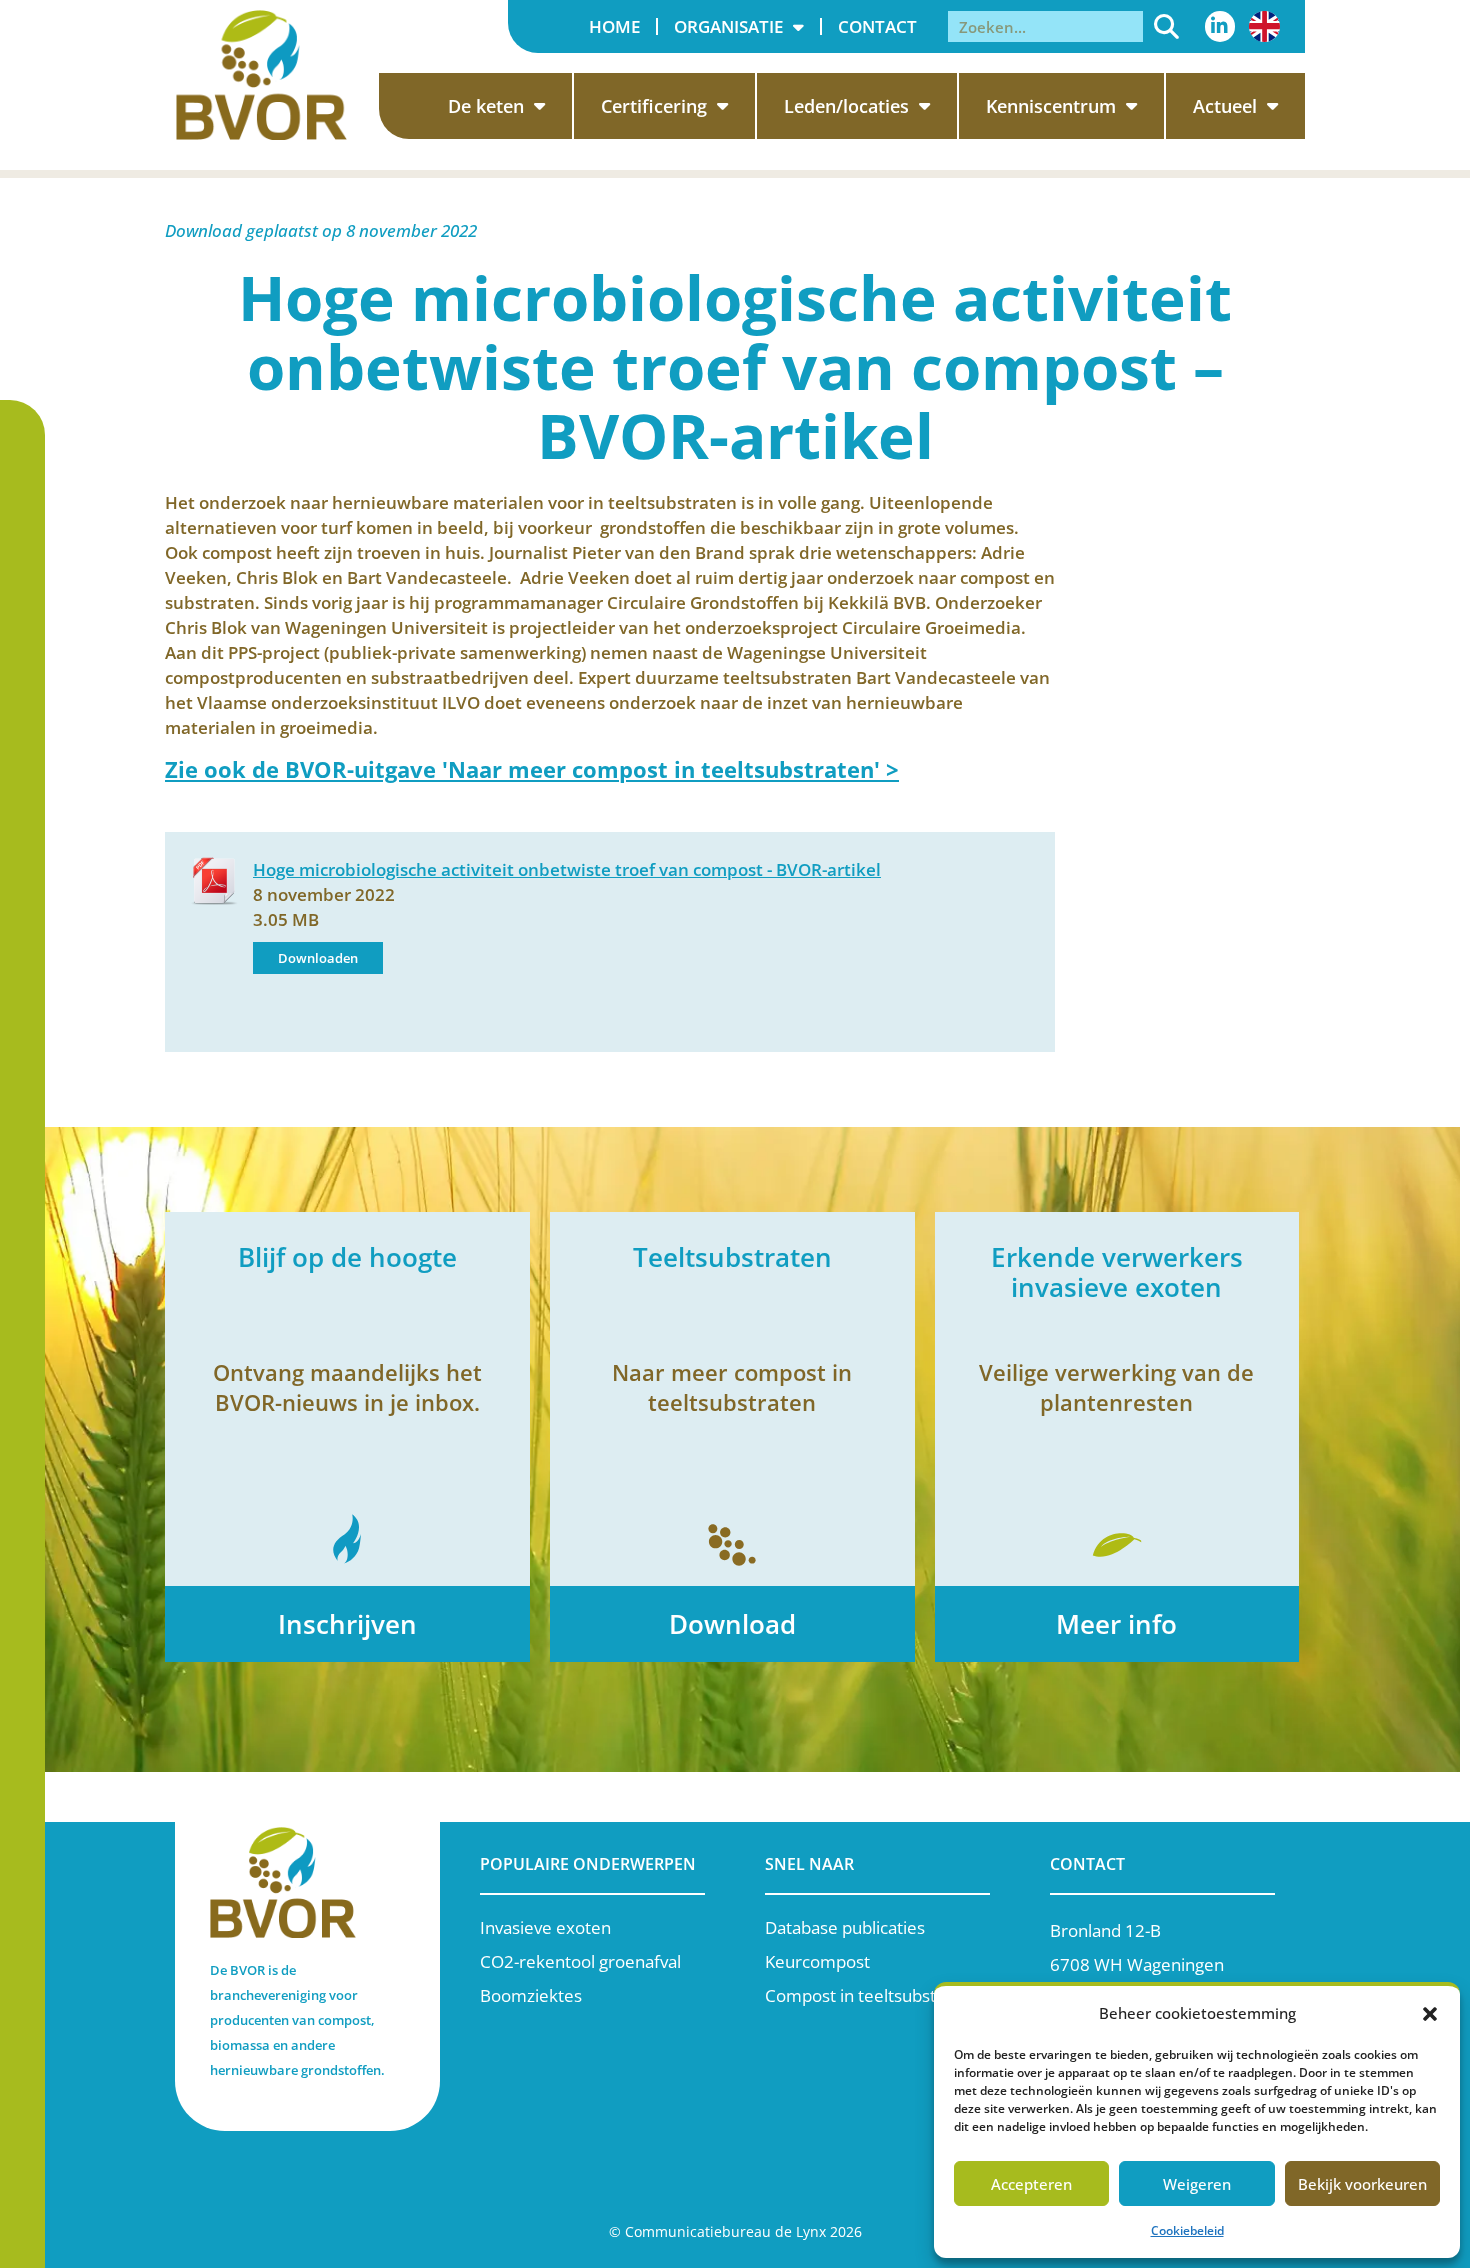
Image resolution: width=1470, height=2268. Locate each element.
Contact (877, 26)
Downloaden (318, 958)
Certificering (654, 106)
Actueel (1225, 106)
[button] (1430, 2014)
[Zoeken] (1166, 26)
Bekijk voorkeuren (1362, 2184)
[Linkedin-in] (1220, 26)
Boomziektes (531, 1995)
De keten (486, 106)
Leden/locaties (846, 106)
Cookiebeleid (1187, 2230)
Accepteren (1031, 2184)
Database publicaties (845, 1927)
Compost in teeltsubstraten (871, 1995)
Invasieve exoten (545, 1927)
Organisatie (728, 26)
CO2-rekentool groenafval (580, 1961)
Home (614, 26)
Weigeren (1197, 2184)
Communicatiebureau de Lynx (725, 2231)
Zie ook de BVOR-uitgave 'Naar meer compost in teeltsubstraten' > (532, 769)
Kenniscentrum (1051, 106)
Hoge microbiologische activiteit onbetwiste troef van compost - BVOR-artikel (567, 869)
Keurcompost (817, 1961)
